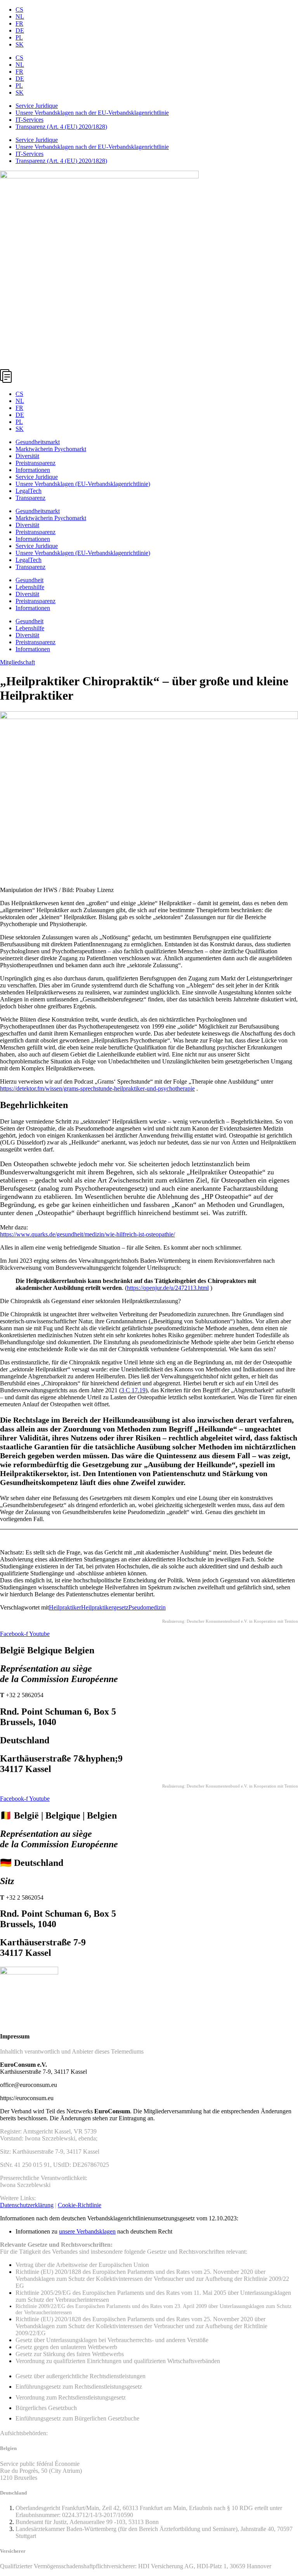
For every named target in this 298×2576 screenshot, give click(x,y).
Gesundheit (29, 580)
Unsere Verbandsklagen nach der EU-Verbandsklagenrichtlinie (92, 113)
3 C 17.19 (133, 1390)
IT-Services (29, 120)
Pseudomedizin (147, 1607)
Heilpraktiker (65, 1607)
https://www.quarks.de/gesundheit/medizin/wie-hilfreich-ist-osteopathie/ (87, 1234)
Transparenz (30, 498)
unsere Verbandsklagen (87, 2231)
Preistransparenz (36, 463)
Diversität (27, 456)
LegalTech (29, 491)
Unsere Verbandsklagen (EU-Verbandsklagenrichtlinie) (83, 484)
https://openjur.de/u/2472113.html (168, 1288)
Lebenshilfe (30, 587)
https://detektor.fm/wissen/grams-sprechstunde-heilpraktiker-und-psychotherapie (97, 1088)
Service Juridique (37, 106)
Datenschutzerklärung (27, 2205)
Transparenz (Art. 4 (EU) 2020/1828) (61, 127)
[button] (149, 377)
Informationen (33, 470)
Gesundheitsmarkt (38, 442)
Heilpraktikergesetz (105, 1607)
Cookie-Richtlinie (80, 2205)
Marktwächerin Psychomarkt (51, 449)
